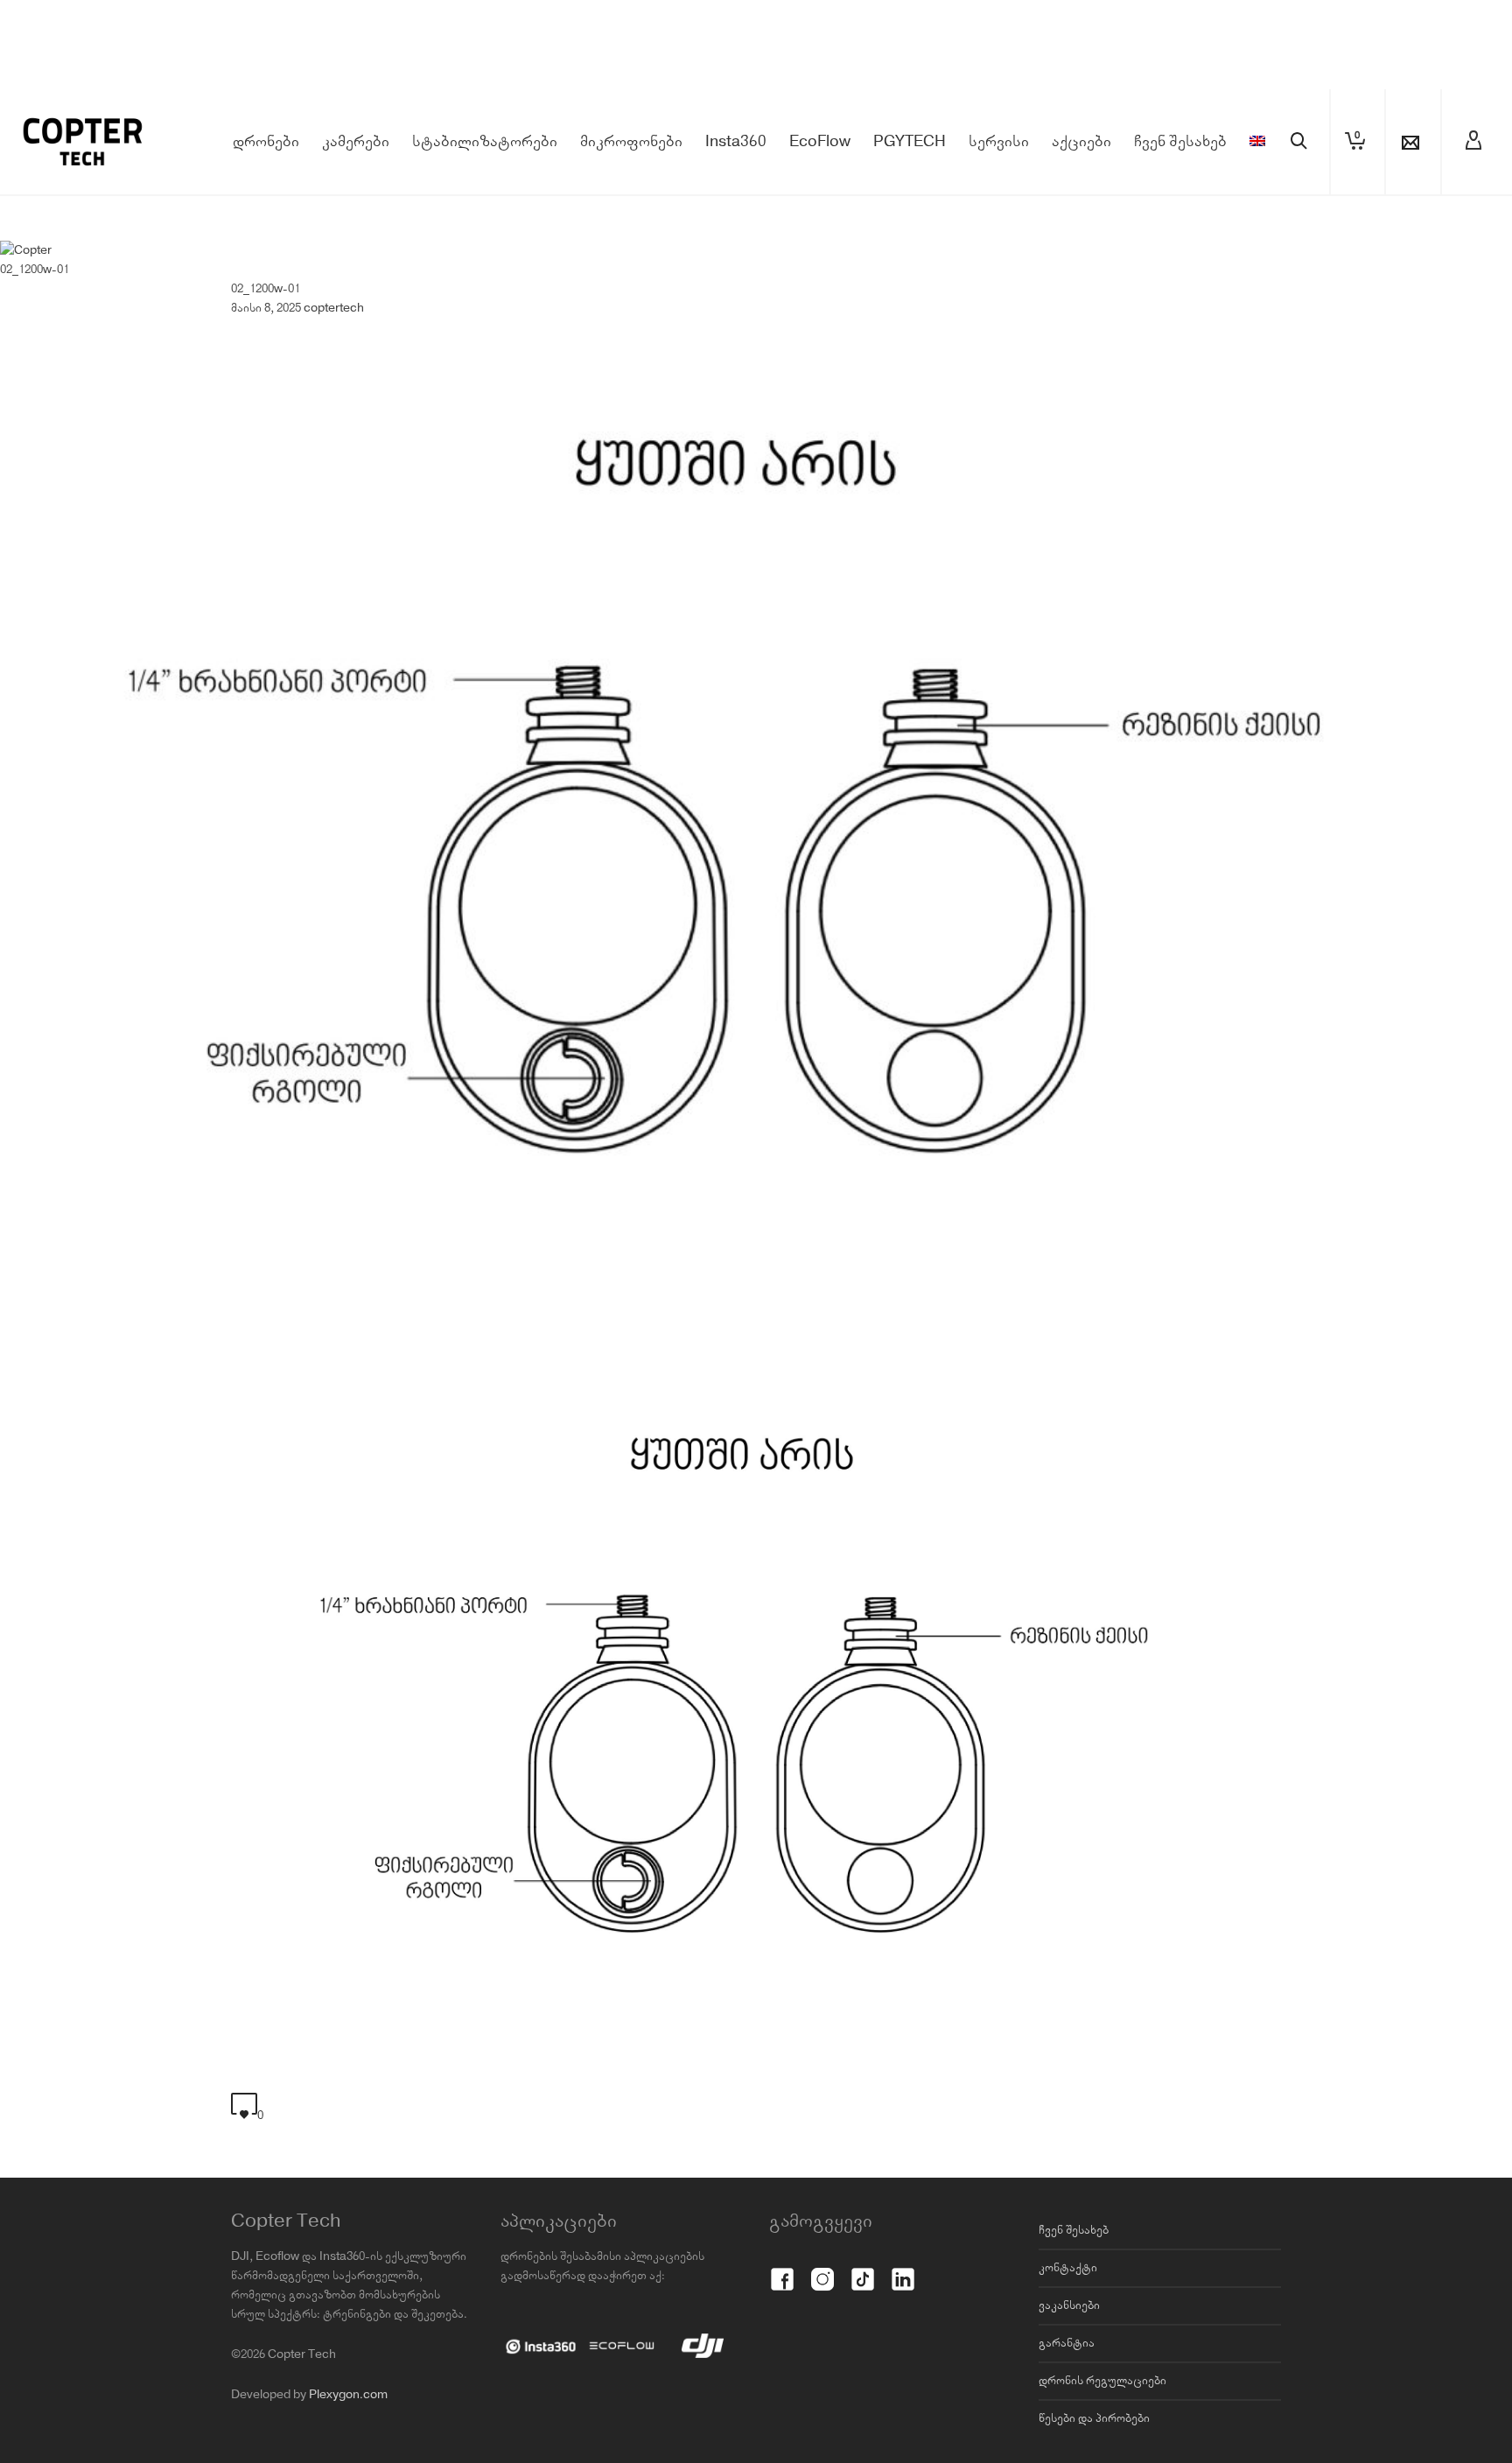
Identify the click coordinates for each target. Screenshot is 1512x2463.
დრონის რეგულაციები (1102, 2381)
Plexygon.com (348, 2395)
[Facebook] (782, 2270)
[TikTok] (863, 2270)
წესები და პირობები (1094, 2418)
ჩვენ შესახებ (1074, 2230)
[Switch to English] (1257, 142)
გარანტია (1067, 2343)
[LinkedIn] (903, 2270)
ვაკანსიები (1069, 2305)
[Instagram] (822, 2270)
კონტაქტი (1068, 2268)
